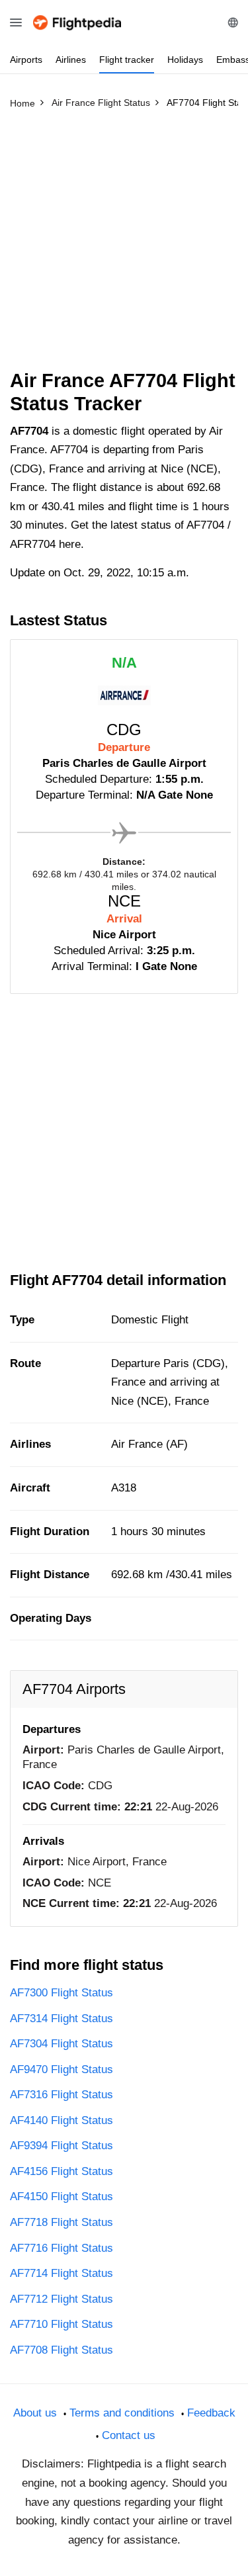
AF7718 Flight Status (62, 2222)
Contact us (129, 2435)
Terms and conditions (122, 2413)
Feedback (211, 2413)
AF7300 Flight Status (62, 1993)
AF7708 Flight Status (62, 2350)
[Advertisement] (124, 245)
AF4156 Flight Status (62, 2171)
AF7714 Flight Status (62, 2273)
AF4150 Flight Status (62, 2197)
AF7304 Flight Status (62, 2044)
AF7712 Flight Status (62, 2299)
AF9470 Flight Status (62, 2069)
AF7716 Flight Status (62, 2248)
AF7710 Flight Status (62, 2324)
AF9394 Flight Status (62, 2146)
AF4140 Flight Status (62, 2120)
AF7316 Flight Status (62, 2095)
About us (35, 2413)
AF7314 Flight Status (62, 2019)
